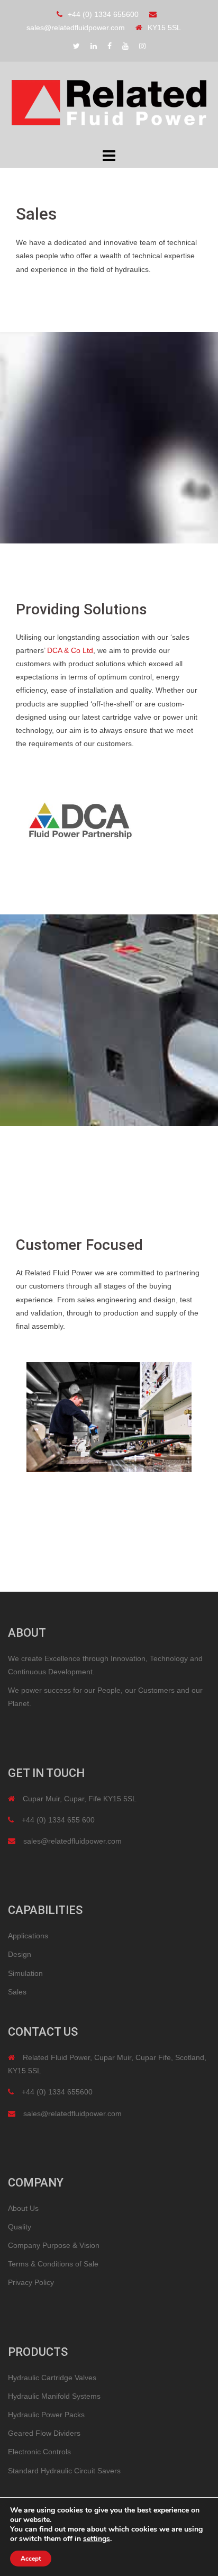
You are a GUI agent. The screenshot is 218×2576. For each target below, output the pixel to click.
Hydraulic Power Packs (46, 2415)
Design (20, 1954)
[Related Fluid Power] (109, 103)
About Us (23, 2208)
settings (97, 2539)
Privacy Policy (31, 2282)
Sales (17, 1992)
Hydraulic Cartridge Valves (52, 2378)
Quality (20, 2227)
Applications (28, 1936)
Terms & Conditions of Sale (53, 2264)
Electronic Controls (39, 2452)
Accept (31, 2559)
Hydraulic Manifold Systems (54, 2396)
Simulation (25, 1973)
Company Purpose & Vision (54, 2245)
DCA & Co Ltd (70, 650)
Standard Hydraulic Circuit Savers (64, 2471)
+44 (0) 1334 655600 (103, 14)
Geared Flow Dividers (44, 2433)
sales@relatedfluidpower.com (76, 28)
